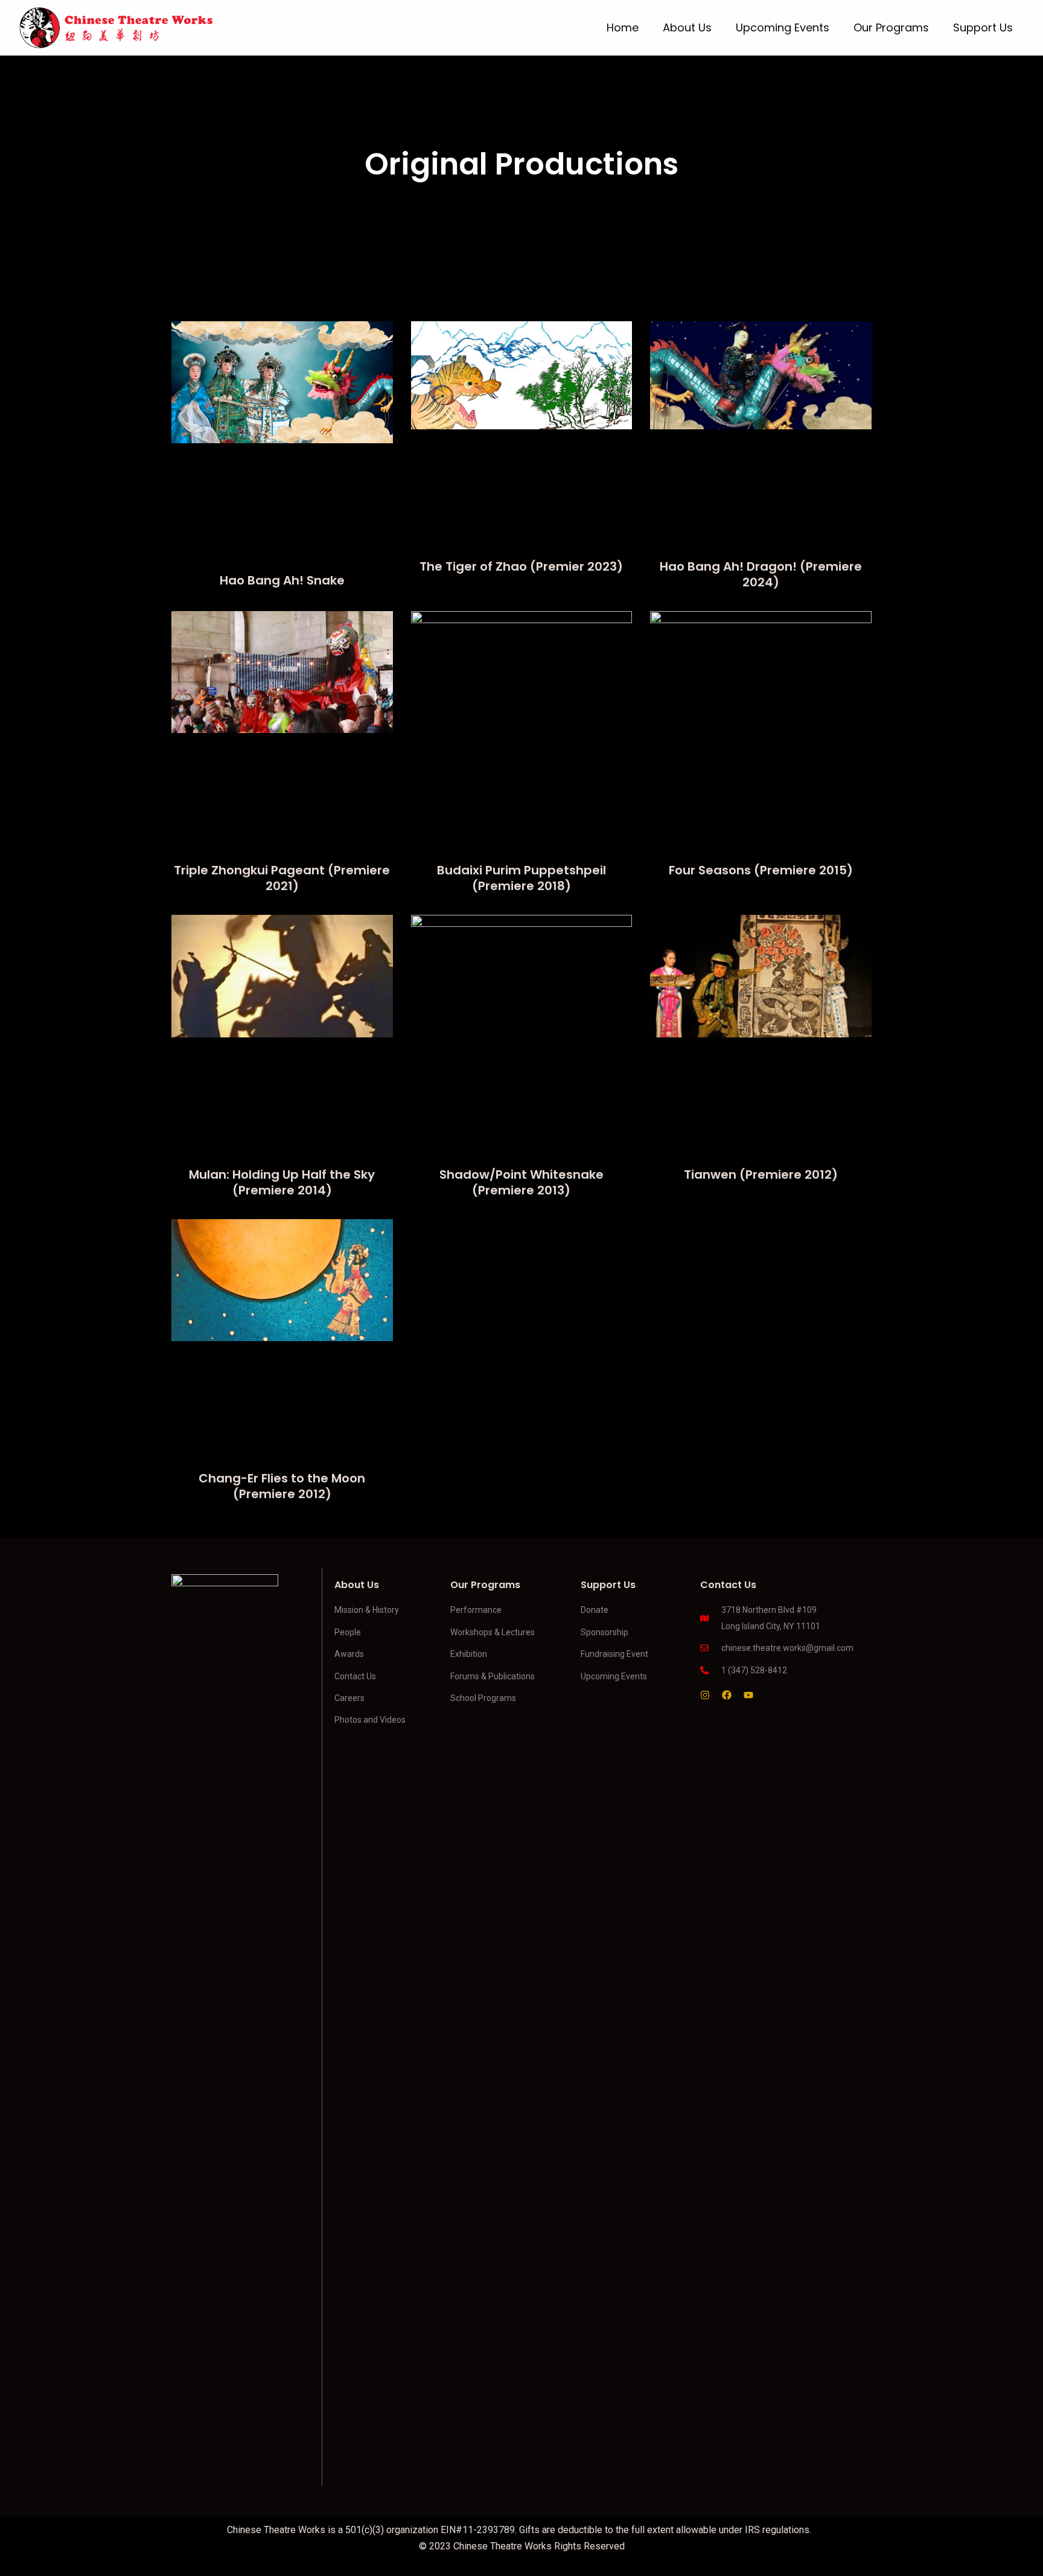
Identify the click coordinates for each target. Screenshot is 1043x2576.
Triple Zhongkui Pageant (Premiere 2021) (282, 878)
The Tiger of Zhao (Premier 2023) (521, 566)
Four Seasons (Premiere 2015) (761, 870)
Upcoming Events (783, 27)
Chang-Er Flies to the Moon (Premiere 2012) (282, 1486)
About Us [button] (687, 27)
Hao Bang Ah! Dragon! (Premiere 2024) (761, 574)
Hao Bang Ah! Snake (282, 580)
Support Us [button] (983, 27)
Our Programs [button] (891, 27)
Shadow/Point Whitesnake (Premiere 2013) (521, 1182)
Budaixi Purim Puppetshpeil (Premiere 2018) (521, 878)
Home (623, 27)
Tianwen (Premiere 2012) (761, 1174)
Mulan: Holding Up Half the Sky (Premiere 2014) (282, 1182)
